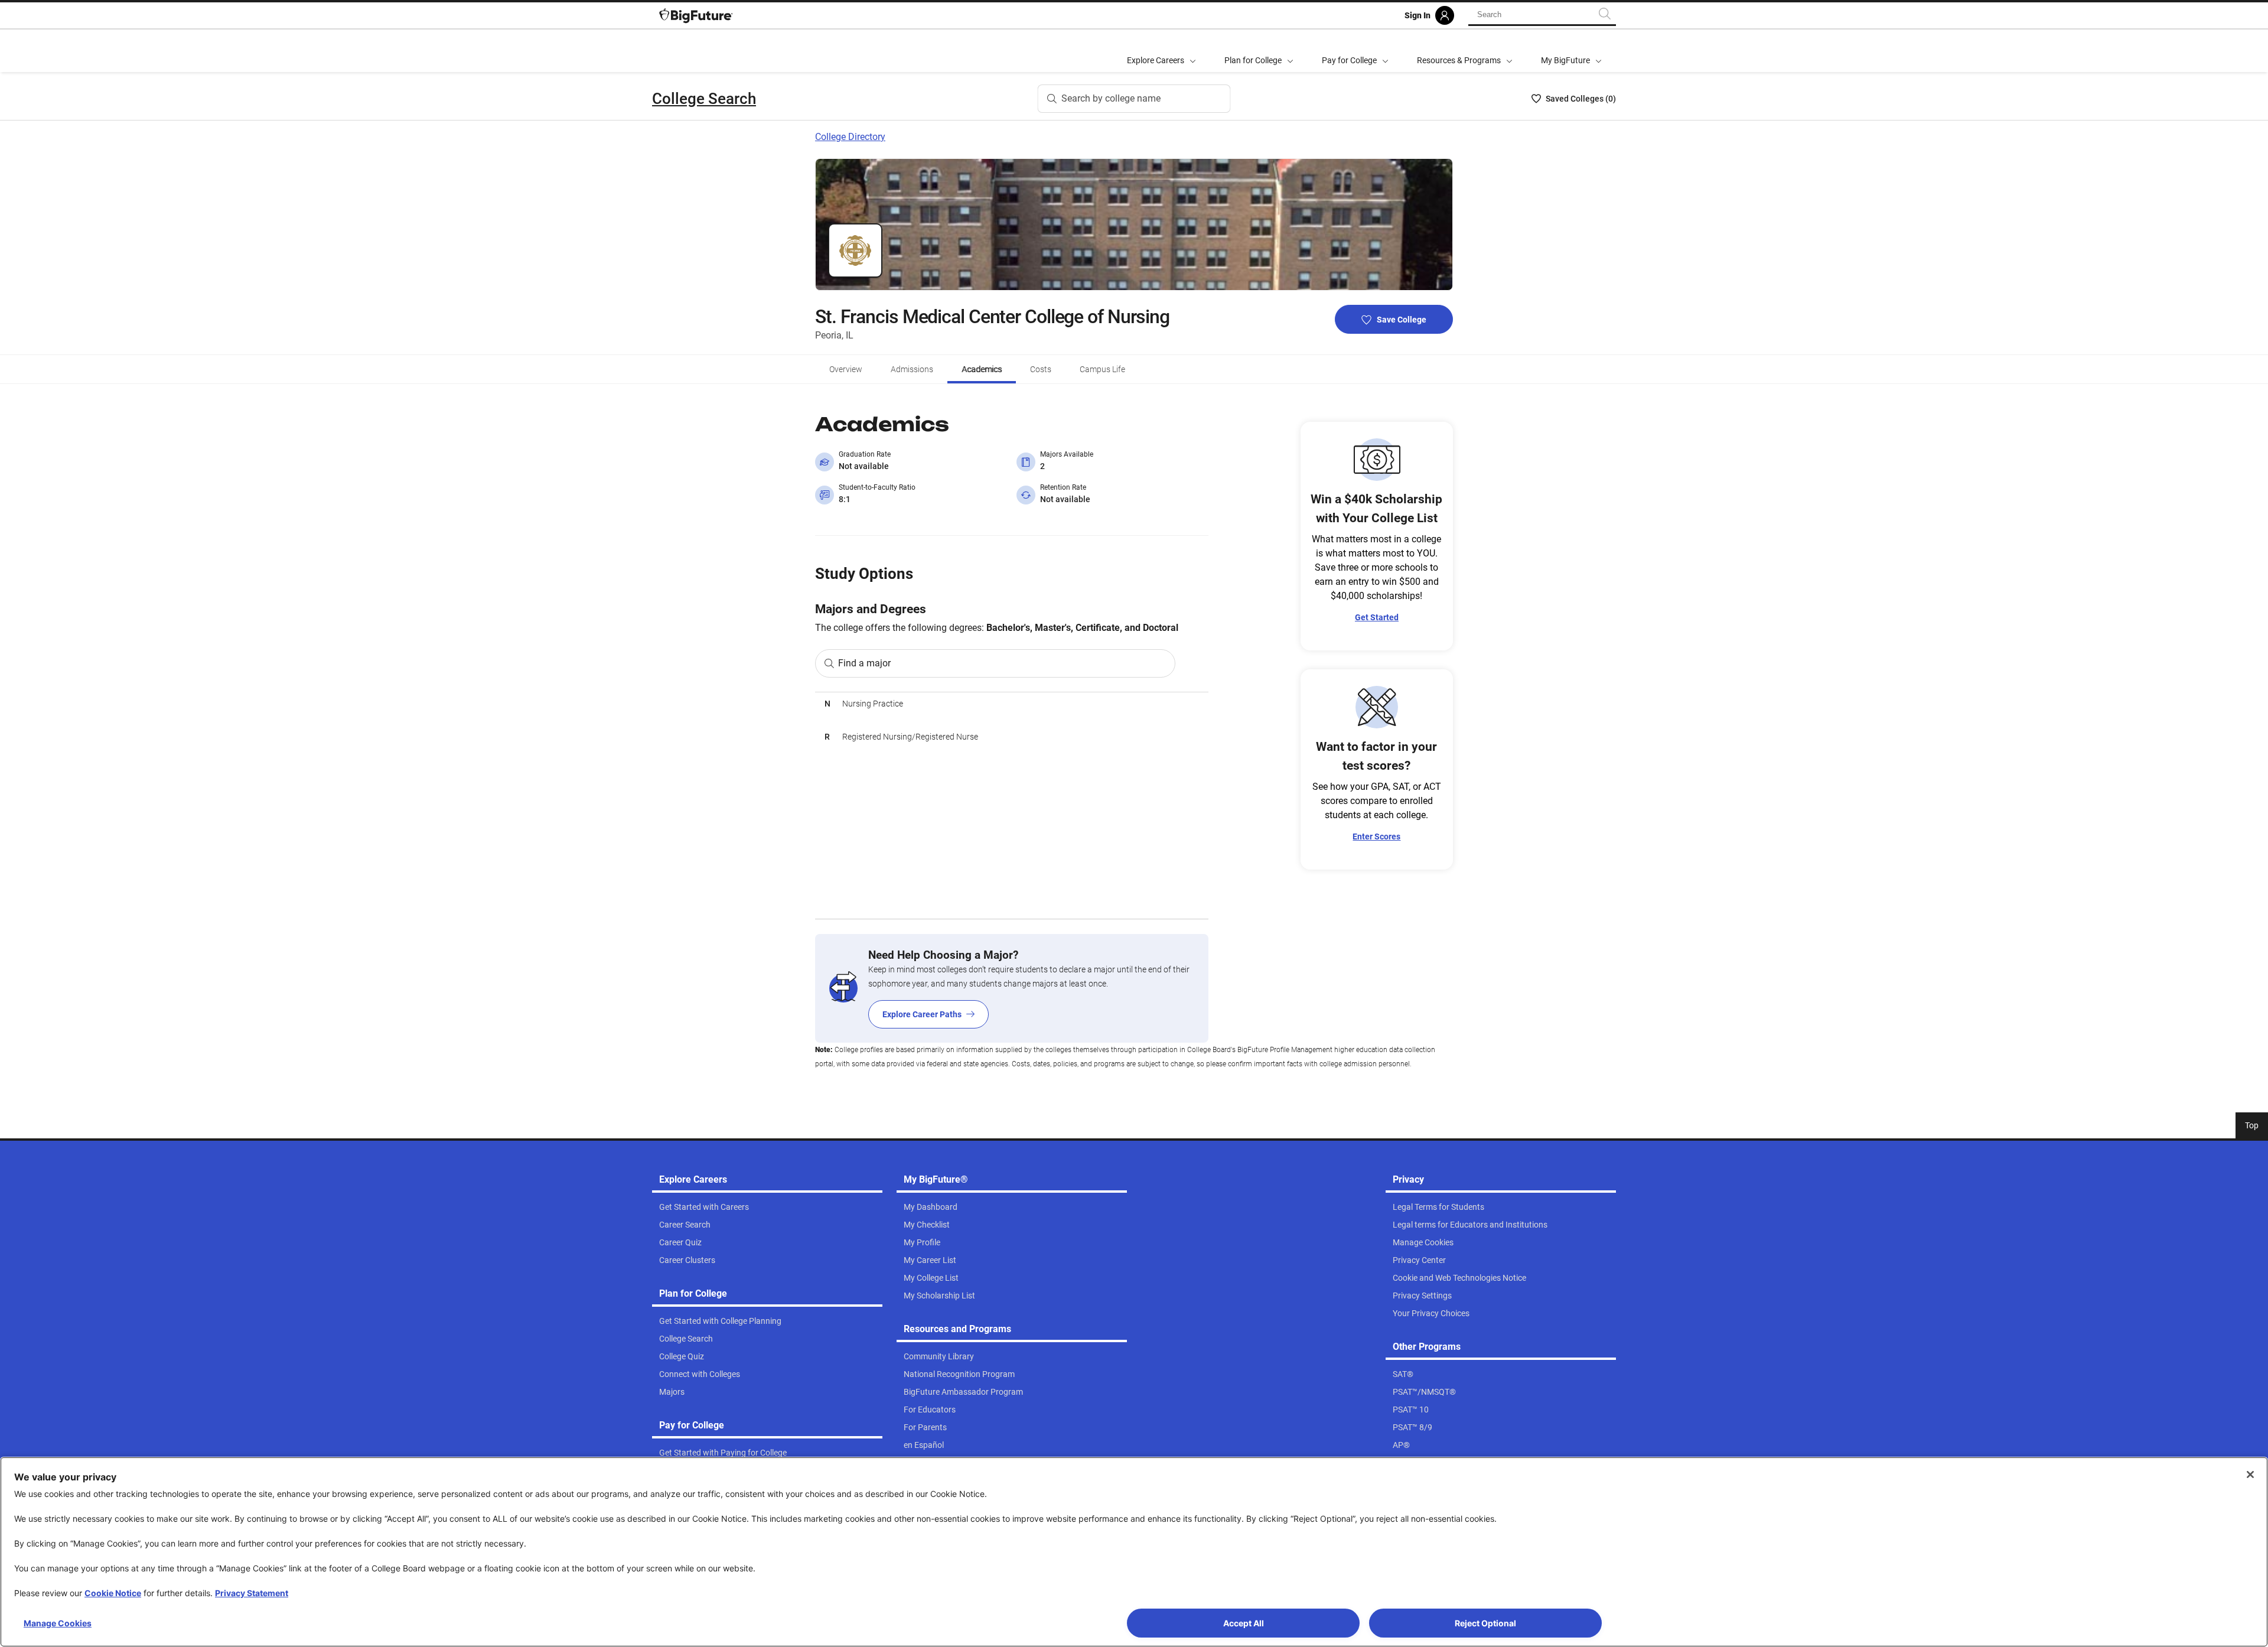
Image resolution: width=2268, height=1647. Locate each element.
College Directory (850, 137)
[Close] (2250, 1475)
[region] (1012, 805)
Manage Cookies (58, 1623)
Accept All (1244, 1623)
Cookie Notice (113, 1593)
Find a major (864, 663)
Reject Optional (1485, 1623)
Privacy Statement (252, 1593)
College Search (704, 99)
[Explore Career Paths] (1012, 988)
